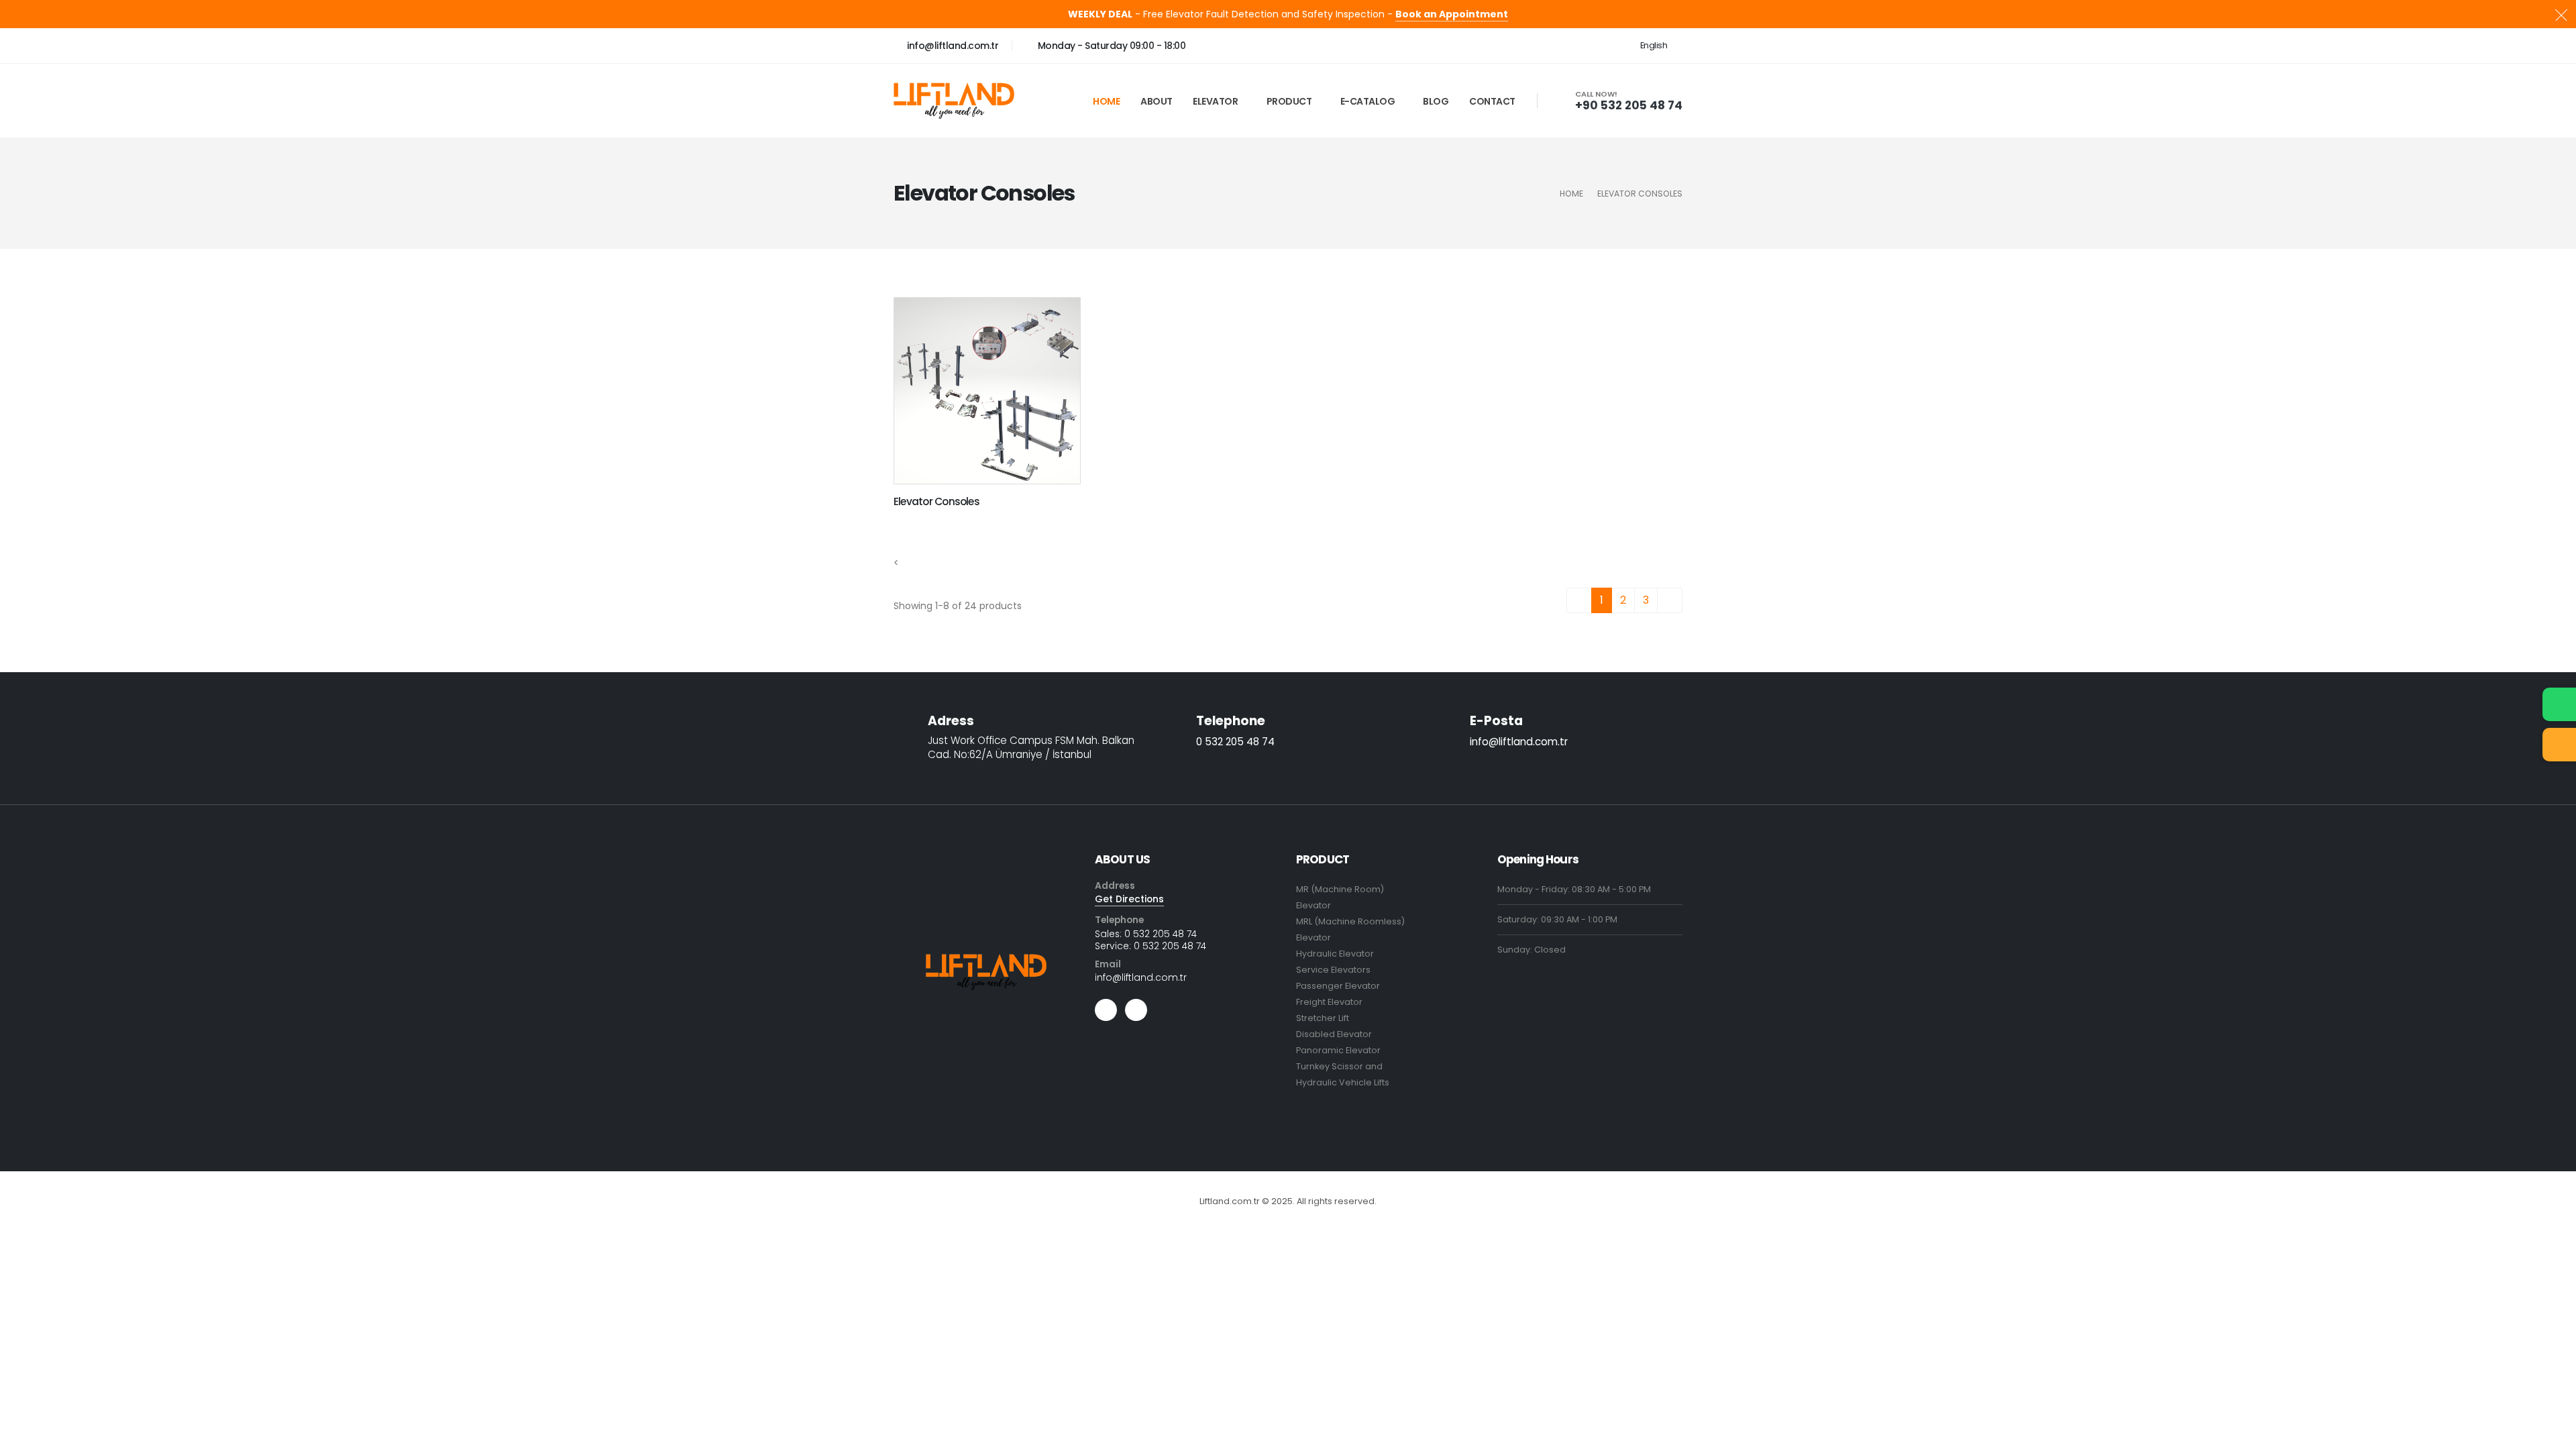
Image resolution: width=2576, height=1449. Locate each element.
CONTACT (1492, 101)
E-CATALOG (1368, 101)
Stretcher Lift (1323, 1018)
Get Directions (1129, 899)
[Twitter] (1136, 1010)
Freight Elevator (1329, 1002)
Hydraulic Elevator (1335, 954)
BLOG (1436, 101)
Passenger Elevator (1338, 986)
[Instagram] (1106, 1010)
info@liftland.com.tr (952, 46)
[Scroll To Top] (2553, 1434)
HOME (1106, 101)
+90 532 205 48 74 (1629, 105)
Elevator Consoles (936, 501)
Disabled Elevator (1334, 1034)
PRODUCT (1289, 101)
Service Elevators (1333, 970)
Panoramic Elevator (1338, 1050)
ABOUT (1157, 101)
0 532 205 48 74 (1235, 742)
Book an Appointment (1452, 14)
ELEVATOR (1215, 101)
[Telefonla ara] (2559, 745)
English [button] (1655, 45)
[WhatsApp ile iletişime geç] (2559, 704)
